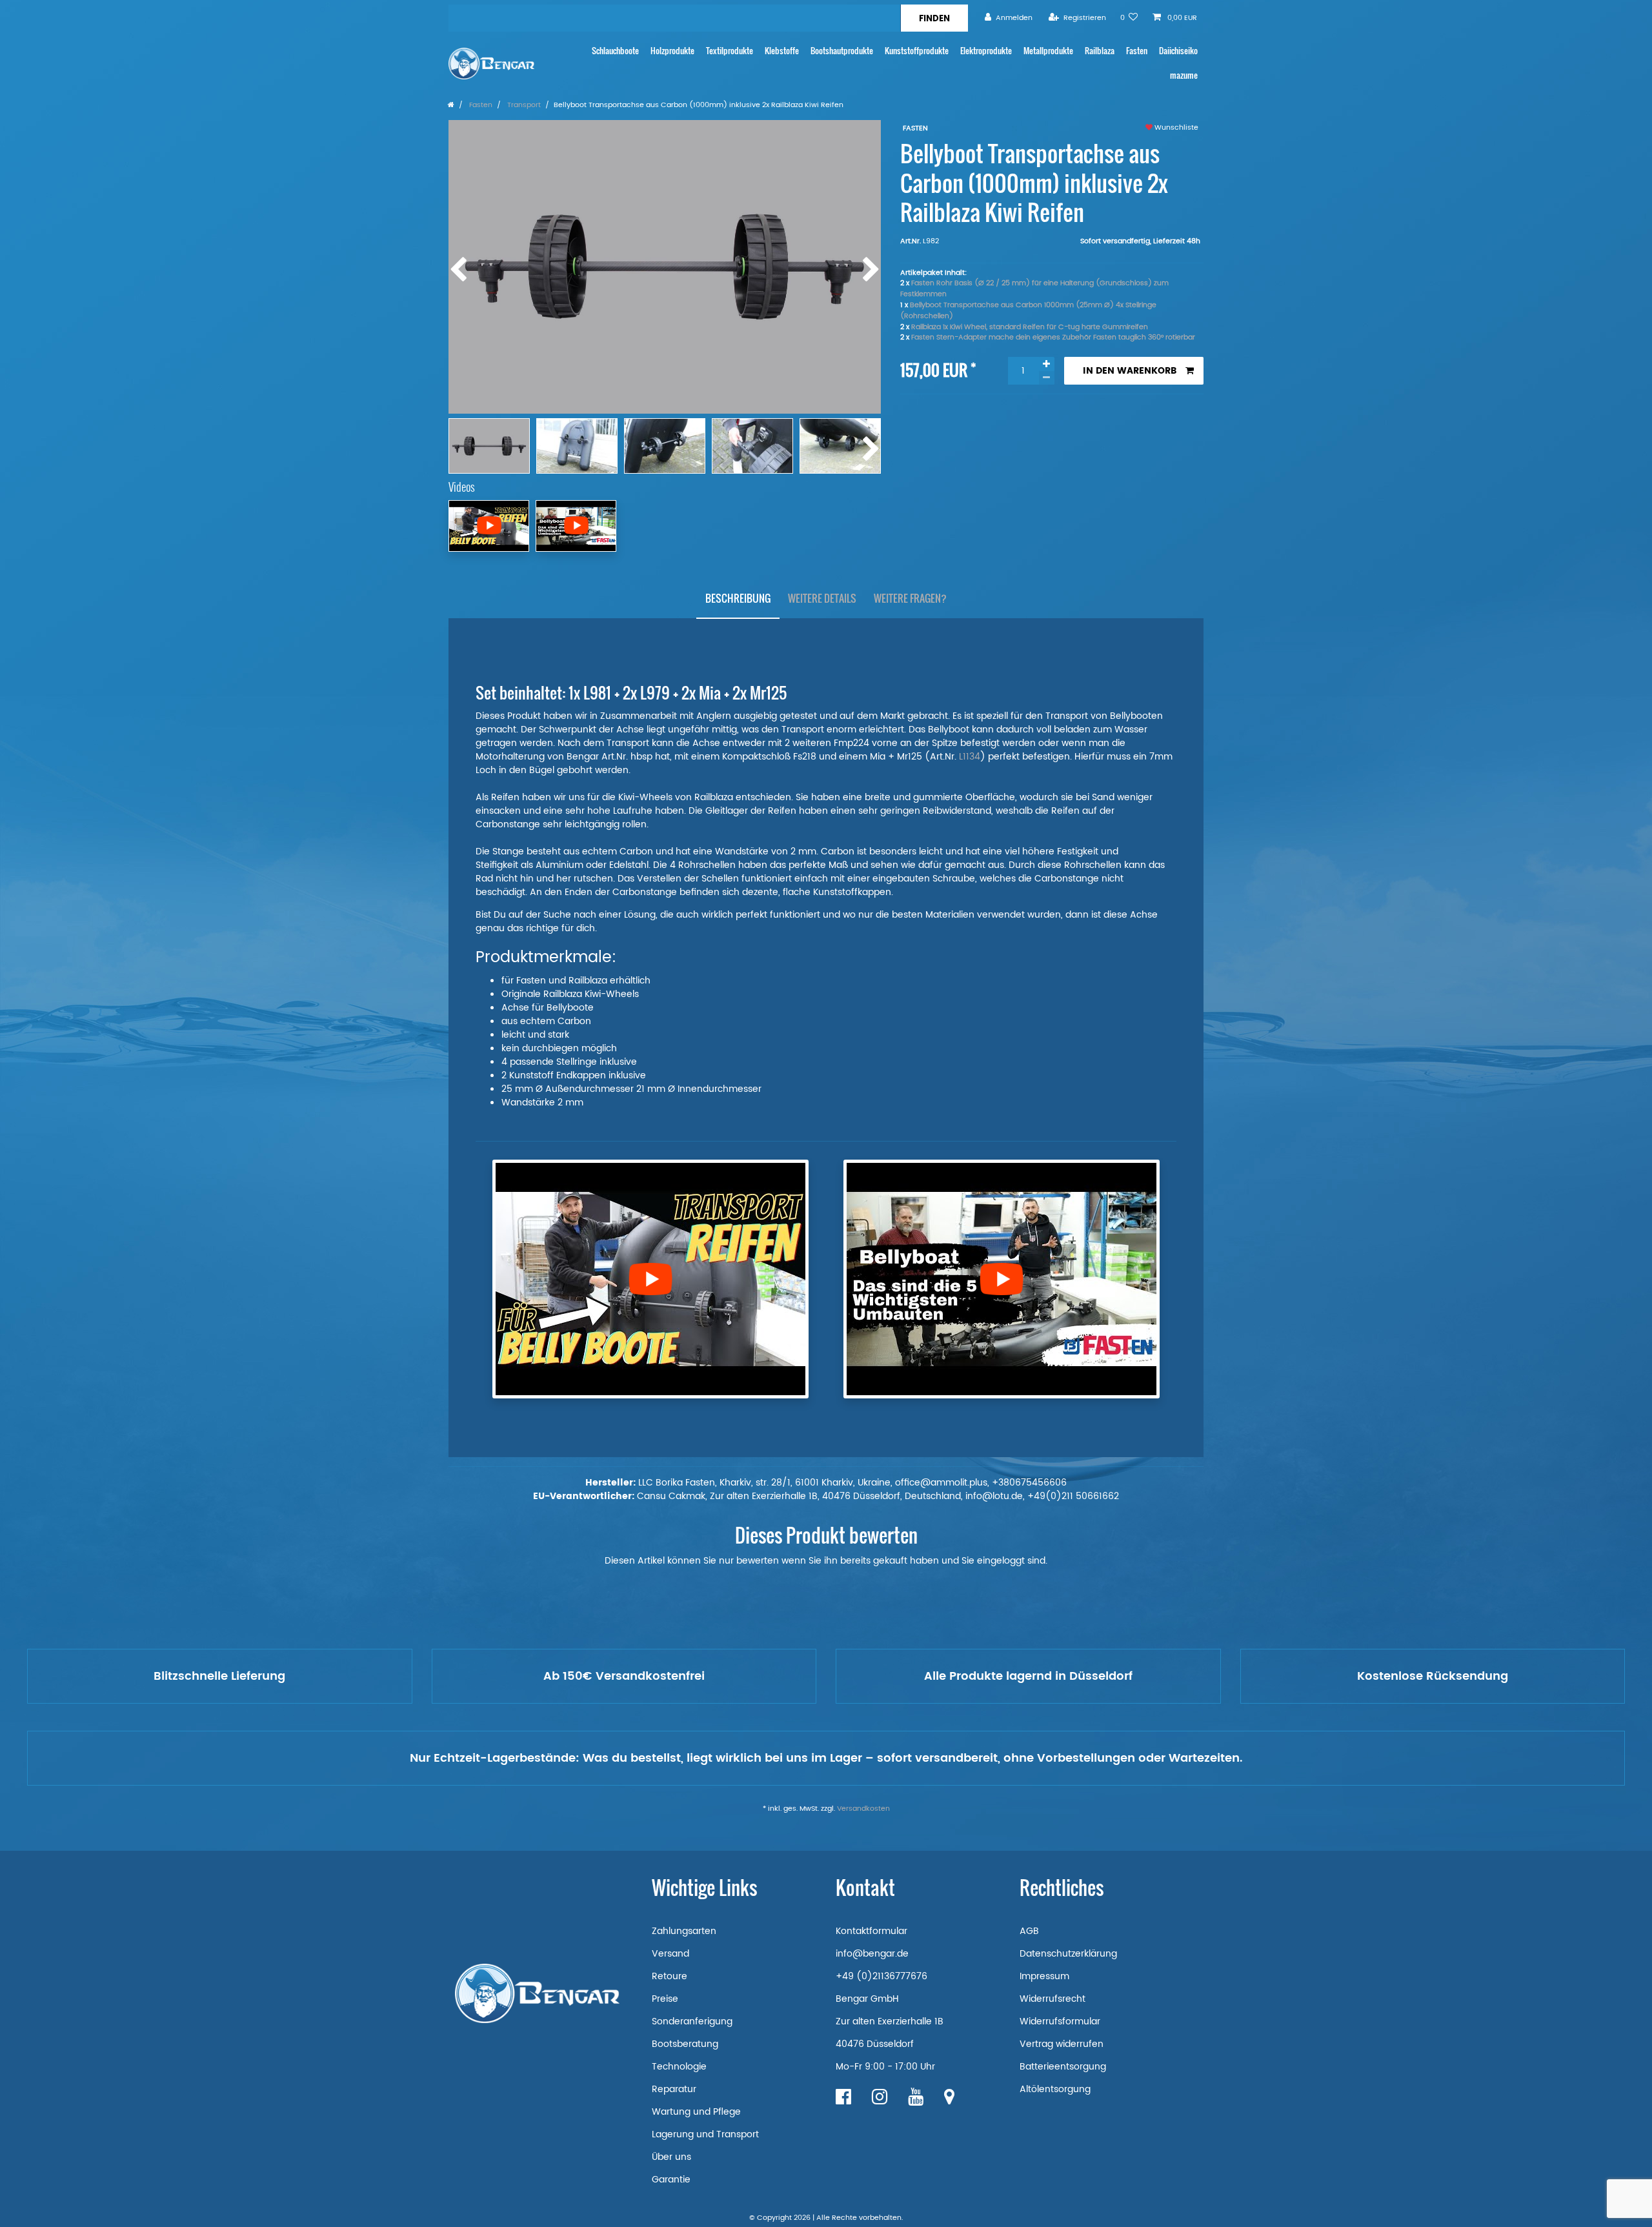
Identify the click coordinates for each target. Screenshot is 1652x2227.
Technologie (679, 2067)
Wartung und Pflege (696, 2112)
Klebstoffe (782, 51)
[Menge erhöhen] (1047, 364)
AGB (1029, 1931)
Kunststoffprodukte (917, 51)
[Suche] (934, 18)
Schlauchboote (615, 51)
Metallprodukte (1048, 51)
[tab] (738, 599)
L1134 (970, 757)
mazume (1184, 75)
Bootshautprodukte (842, 51)
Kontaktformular (871, 1931)
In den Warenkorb (1130, 371)
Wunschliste (1175, 128)
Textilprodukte (730, 51)
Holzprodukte (672, 51)
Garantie (671, 2180)
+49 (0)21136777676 (881, 1976)
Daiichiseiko (1178, 51)
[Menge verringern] (1047, 378)
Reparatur (674, 2089)
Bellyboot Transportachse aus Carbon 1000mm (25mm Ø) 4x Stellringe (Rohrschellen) (1028, 311)
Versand (670, 1954)
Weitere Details (822, 598)
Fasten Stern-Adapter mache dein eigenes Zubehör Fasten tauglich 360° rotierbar (1053, 338)
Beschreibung (738, 598)
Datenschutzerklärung (1068, 1954)
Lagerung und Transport (705, 2134)
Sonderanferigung (692, 2021)
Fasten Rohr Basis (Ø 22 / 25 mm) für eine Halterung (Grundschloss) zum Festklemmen (1034, 289)
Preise (665, 1999)
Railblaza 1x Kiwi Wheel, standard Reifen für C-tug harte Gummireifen (1030, 327)
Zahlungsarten (684, 1931)
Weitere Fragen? (910, 598)
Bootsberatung (685, 2044)
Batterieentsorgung (1063, 2067)
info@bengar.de (872, 1954)
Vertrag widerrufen (1062, 2044)
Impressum (1044, 1976)
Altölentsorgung (1055, 2089)
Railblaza (1100, 51)
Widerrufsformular (1060, 2021)
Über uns (671, 2157)
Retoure (670, 1976)
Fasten (1137, 51)
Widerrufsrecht (1053, 1999)
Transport (523, 105)
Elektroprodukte (986, 51)
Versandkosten (863, 1809)
